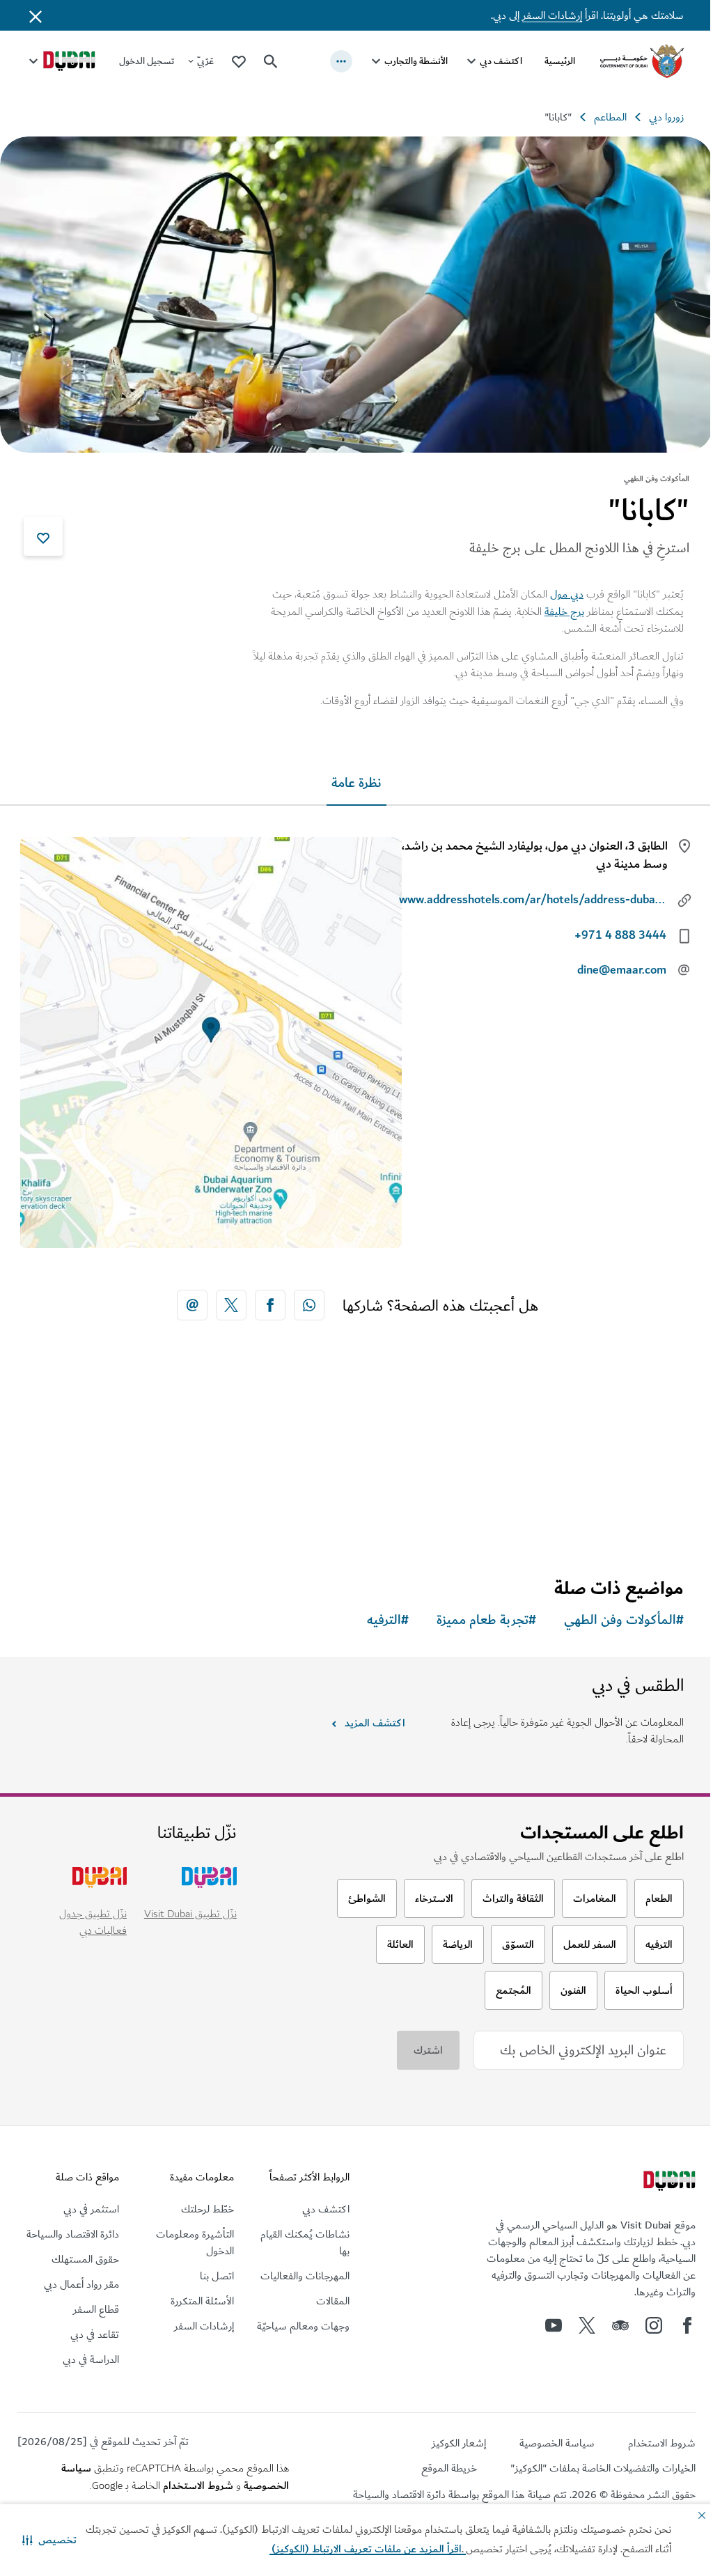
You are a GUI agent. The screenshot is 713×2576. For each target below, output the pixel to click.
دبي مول (567, 594)
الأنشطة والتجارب (416, 61)
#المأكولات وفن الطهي (624, 1620)
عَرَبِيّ (205, 61)
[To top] (63, 2433)
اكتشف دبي (501, 61)
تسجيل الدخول (147, 61)
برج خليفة (564, 611)
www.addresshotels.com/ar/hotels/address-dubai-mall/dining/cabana (533, 900)
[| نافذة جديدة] (654, 2325)
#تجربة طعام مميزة (486, 1620)
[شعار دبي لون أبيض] (668, 2183)
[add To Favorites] (43, 536)
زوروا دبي (666, 117)
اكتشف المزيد (375, 1723)
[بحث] (271, 61)
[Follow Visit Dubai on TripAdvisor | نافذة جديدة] (620, 2325)
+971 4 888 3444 (620, 935)
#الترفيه (388, 1620)
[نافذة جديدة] (309, 1305)
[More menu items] (341, 61)
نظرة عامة (356, 783)
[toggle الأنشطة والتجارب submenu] (376, 61)
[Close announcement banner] (36, 15)
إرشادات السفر (552, 15)
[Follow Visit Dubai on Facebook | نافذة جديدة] (687, 2325)
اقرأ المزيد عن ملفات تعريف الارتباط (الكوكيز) (368, 2549)
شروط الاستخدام (198, 2485)
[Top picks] (239, 61)
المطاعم (610, 117)
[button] (49, 2540)
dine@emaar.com (622, 970)
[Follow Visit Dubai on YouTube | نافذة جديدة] (554, 2325)
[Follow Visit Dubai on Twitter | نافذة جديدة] (587, 2325)
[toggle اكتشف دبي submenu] (471, 61)
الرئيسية (560, 61)
